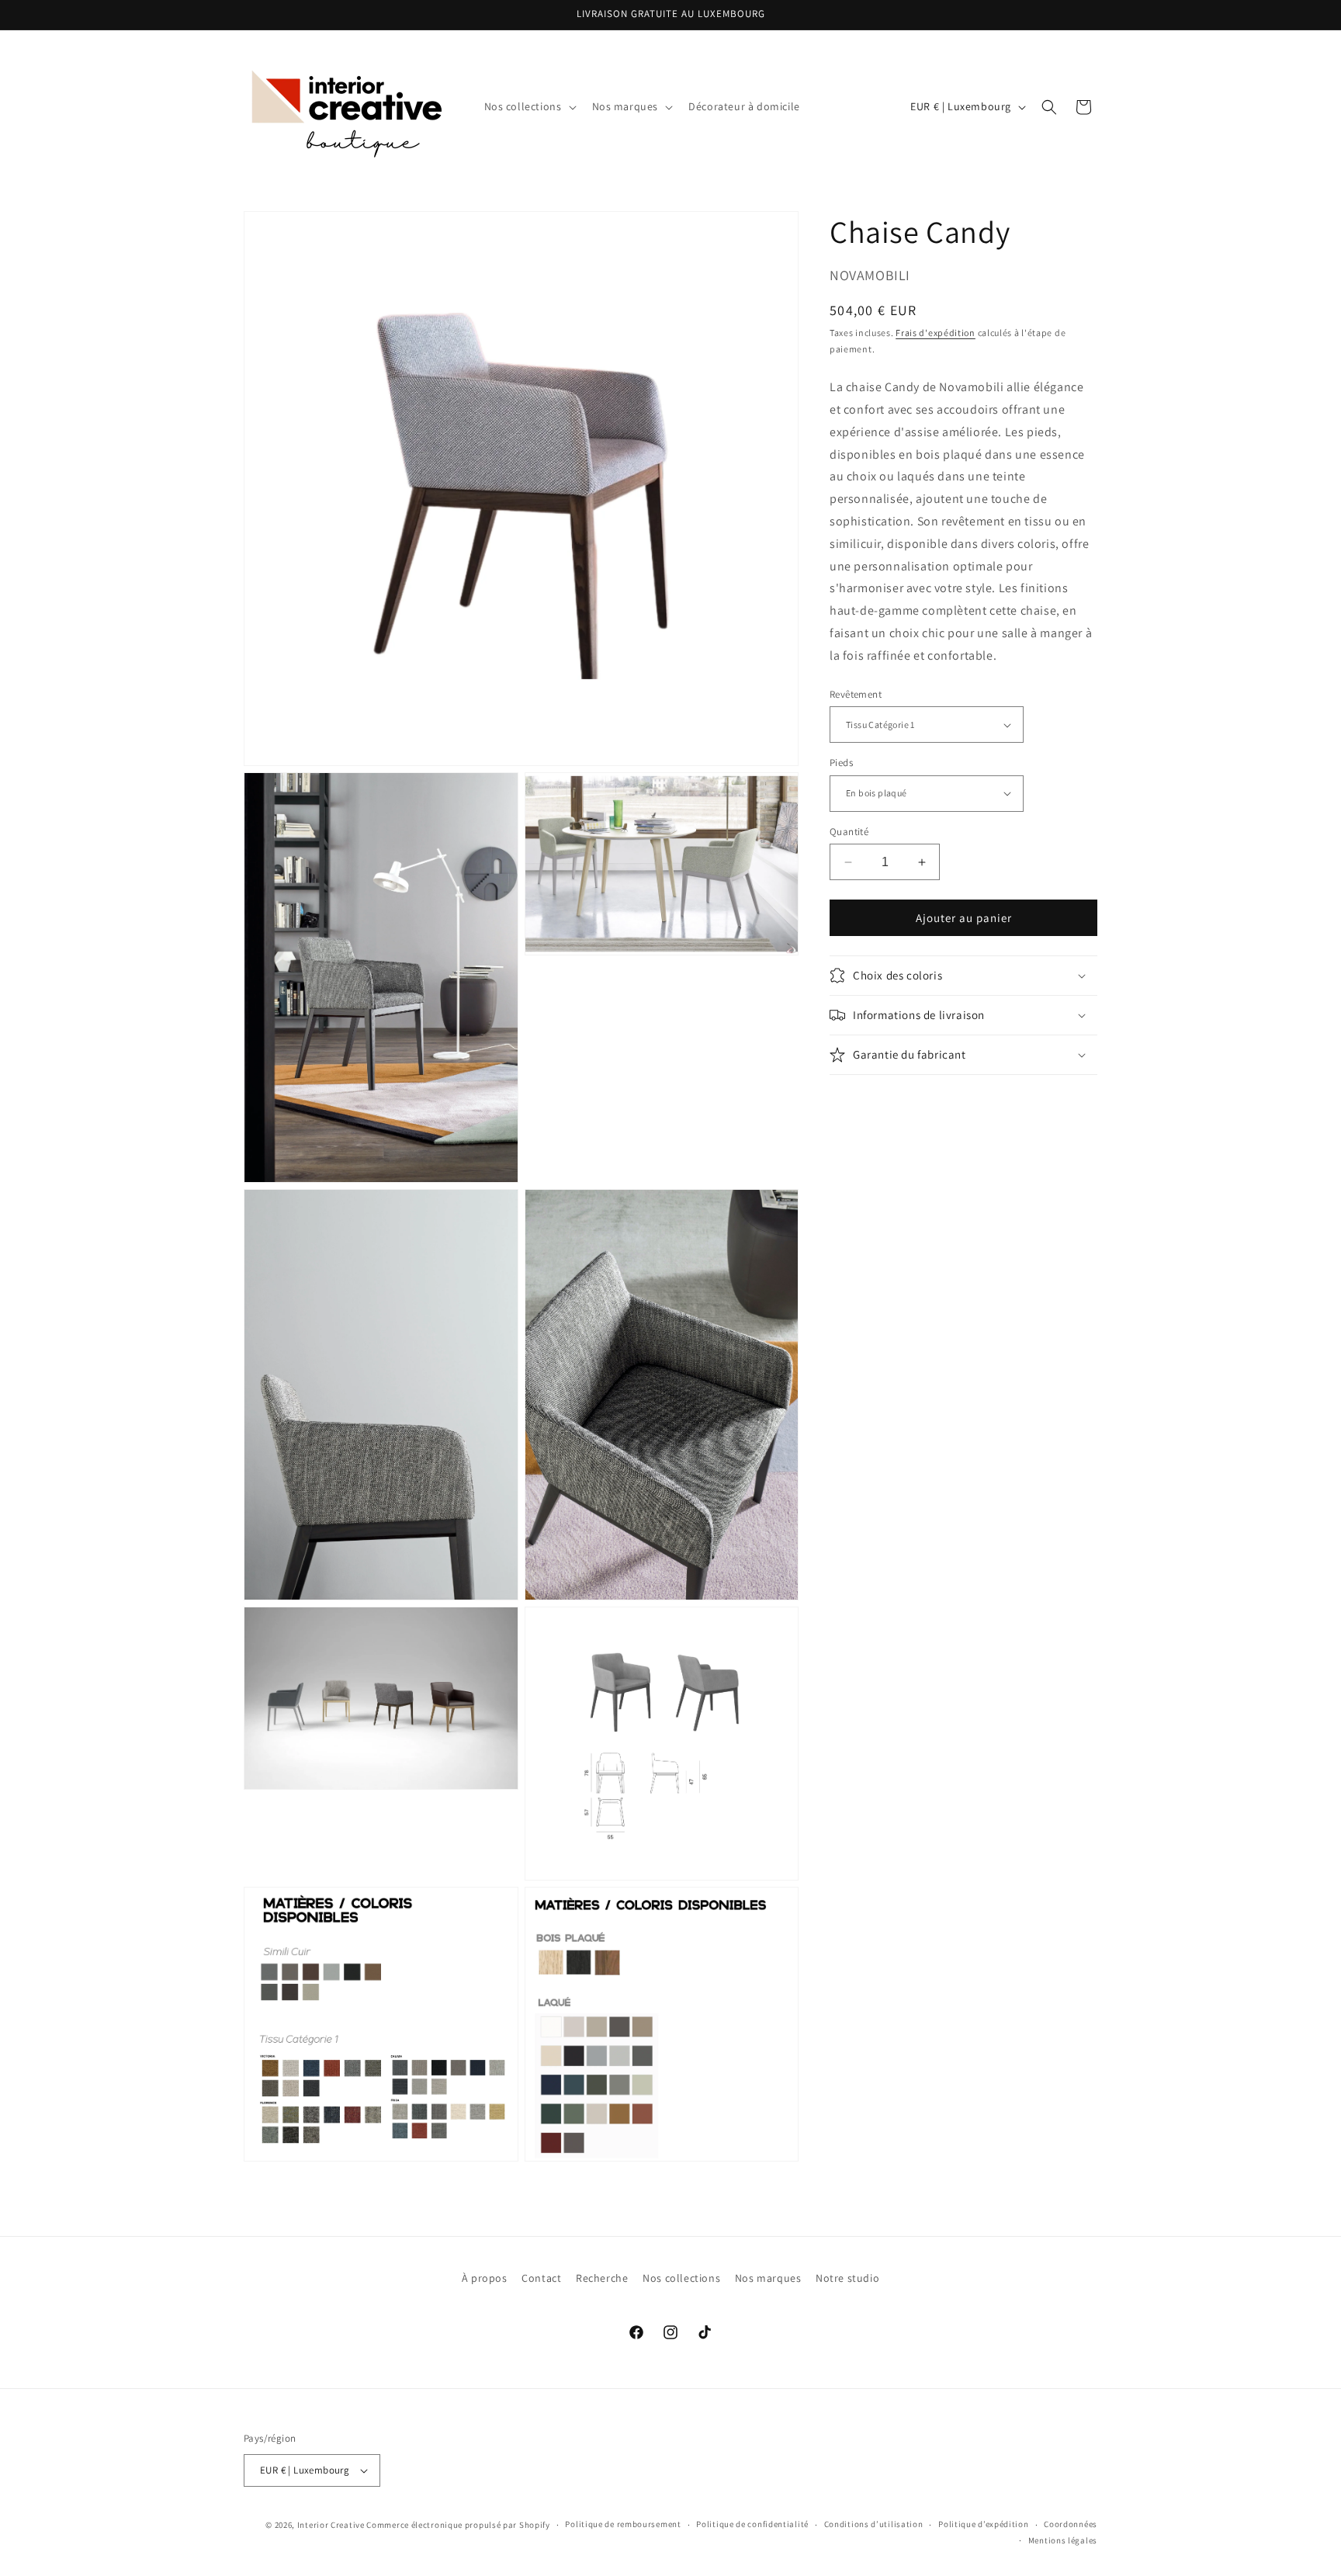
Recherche (602, 2278)
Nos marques (768, 2278)
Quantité (849, 832)
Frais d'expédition (936, 333)
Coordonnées (1071, 2524)
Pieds (841, 763)
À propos (485, 2278)
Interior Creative (331, 2525)
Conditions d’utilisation (874, 2524)
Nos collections (681, 2278)
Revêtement (856, 694)
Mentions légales (1063, 2540)
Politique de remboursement (623, 2524)
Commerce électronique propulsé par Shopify (458, 2525)
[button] (529, 106)
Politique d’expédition (983, 2524)
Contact (541, 2278)
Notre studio (847, 2278)
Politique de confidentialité (752, 2524)
